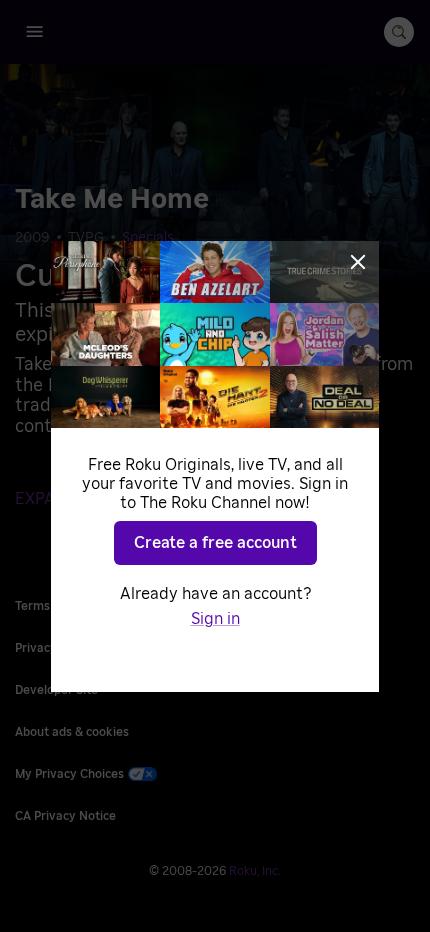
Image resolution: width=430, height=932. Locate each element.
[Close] (358, 262)
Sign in (215, 619)
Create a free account (215, 543)
